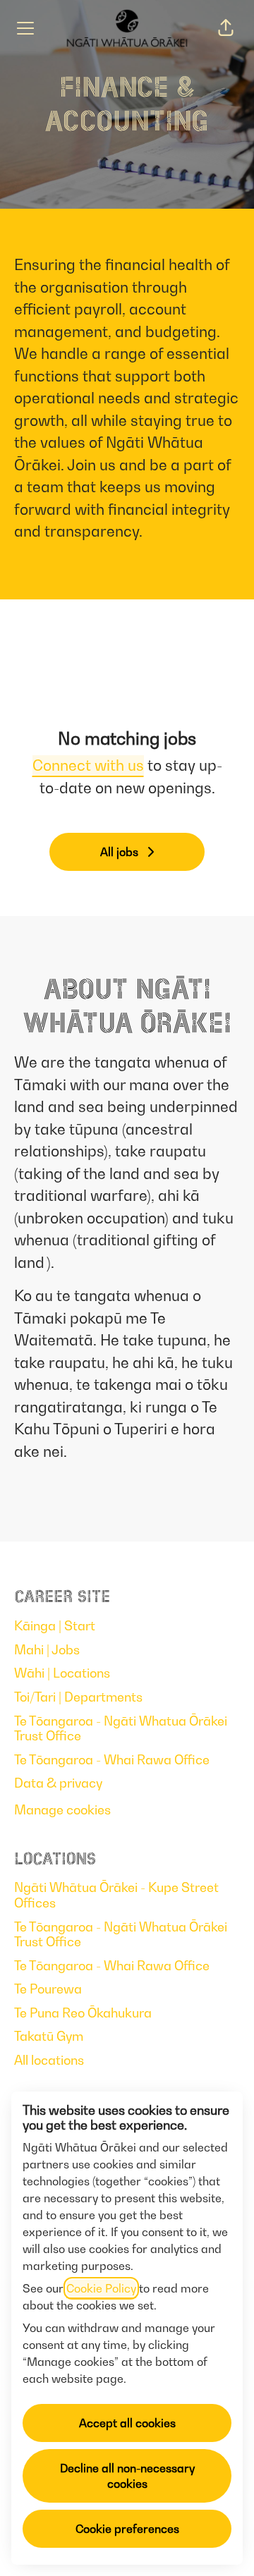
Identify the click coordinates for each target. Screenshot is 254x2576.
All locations (49, 2060)
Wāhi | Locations (62, 1673)
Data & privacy (58, 1783)
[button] (226, 28)
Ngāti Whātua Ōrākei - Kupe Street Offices (116, 1895)
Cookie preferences (127, 2529)
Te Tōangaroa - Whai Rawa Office (112, 1760)
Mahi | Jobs (47, 1650)
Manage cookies (62, 1810)
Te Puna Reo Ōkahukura (83, 2013)
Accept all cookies (127, 2423)
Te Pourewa (48, 1989)
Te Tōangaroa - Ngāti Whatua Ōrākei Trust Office (121, 1729)
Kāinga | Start (55, 1626)
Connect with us (88, 765)
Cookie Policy (101, 2288)
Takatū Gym (49, 2036)
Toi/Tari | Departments (78, 1697)
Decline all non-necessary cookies (127, 2476)
